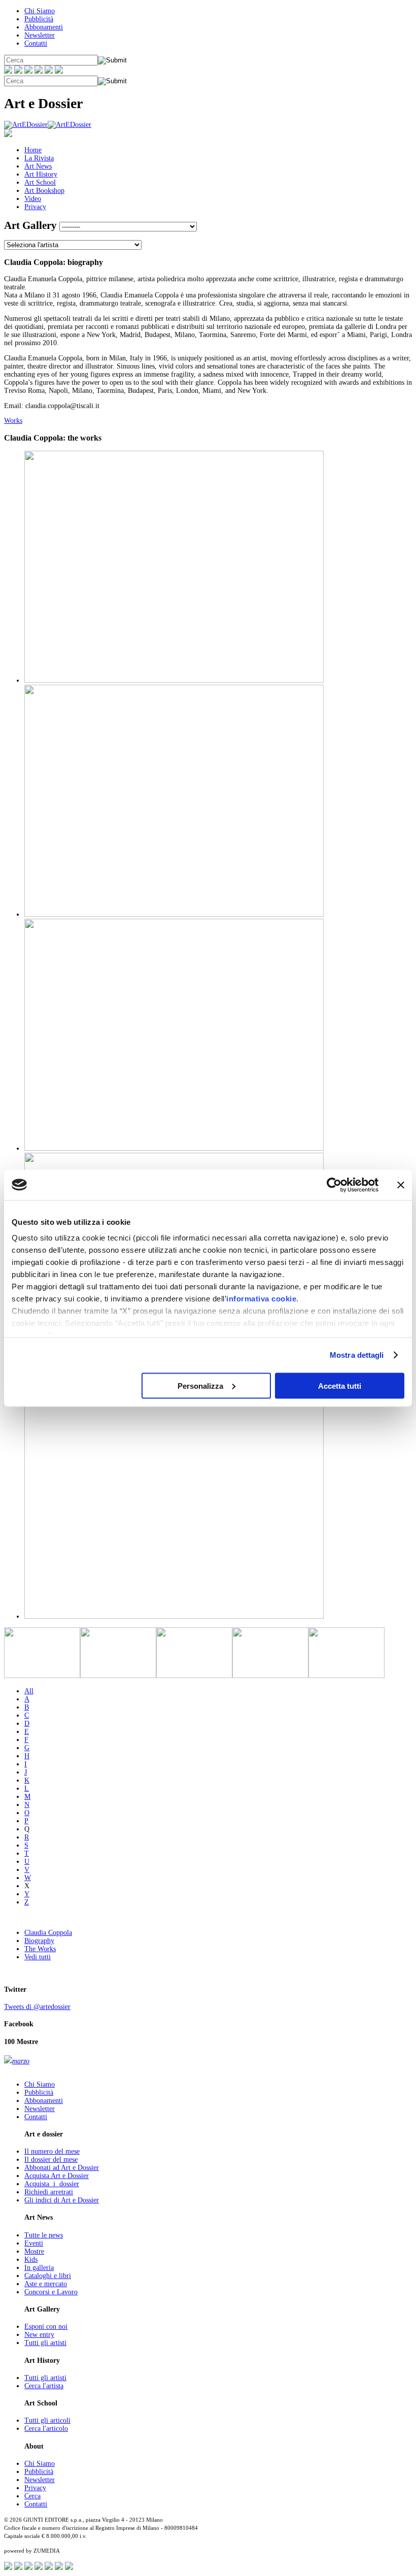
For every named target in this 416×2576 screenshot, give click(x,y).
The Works (40, 1949)
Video (33, 199)
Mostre (34, 2251)
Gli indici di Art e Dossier (62, 2200)
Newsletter (40, 35)
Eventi (34, 2243)
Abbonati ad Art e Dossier (62, 2168)
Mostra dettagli (357, 1355)
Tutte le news (44, 2235)
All (29, 1691)
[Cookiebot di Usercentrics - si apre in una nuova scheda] (334, 1185)
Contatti (36, 43)
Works (13, 421)
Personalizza (200, 1385)
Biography (39, 1941)
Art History (41, 174)
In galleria (39, 2268)
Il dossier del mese (51, 2160)
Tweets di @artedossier (37, 2007)
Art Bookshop (44, 191)
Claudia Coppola (48, 1933)
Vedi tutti (38, 1957)
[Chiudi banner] (401, 1185)
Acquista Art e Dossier (57, 2176)
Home (33, 150)
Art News (38, 166)
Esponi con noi (46, 2327)
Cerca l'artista (44, 2386)
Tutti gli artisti (45, 2343)
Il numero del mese (52, 2151)
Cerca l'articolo (46, 2429)
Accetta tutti (340, 1385)
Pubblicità (39, 19)
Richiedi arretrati (49, 2192)
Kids (31, 2260)
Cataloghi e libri (48, 2276)
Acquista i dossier (52, 2184)
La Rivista (39, 158)
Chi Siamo (40, 11)
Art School (40, 182)
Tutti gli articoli (47, 2420)
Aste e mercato (46, 2284)
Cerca (32, 2496)
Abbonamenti (44, 27)
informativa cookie (261, 1299)
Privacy (35, 207)
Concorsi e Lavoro (51, 2292)
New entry (39, 2335)
